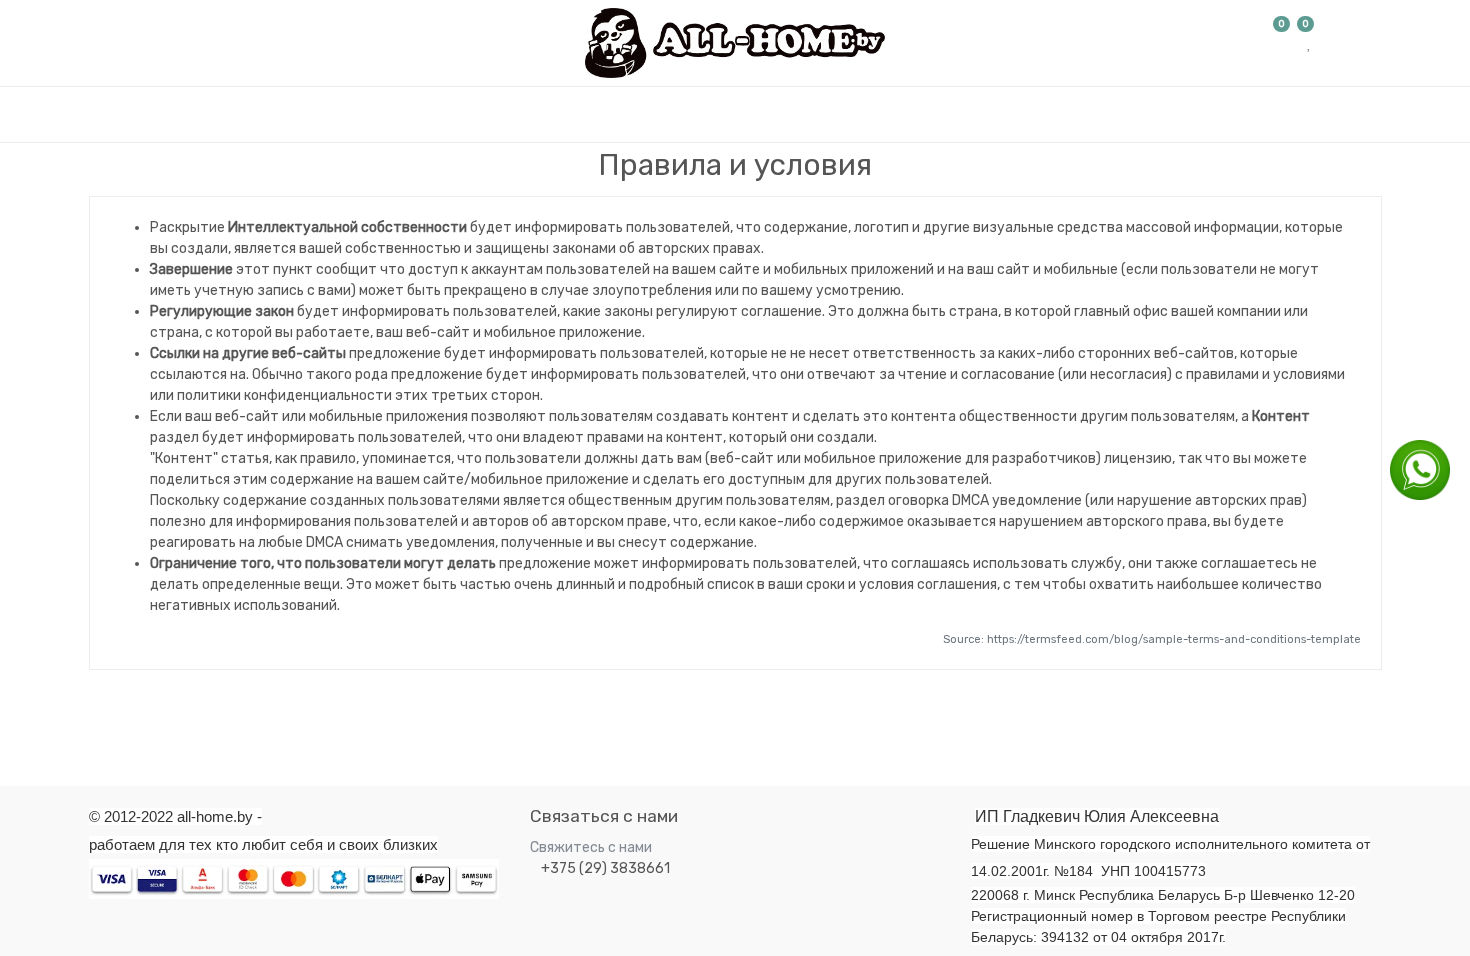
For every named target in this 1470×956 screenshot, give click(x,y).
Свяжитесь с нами (591, 847)
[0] (1282, 43)
